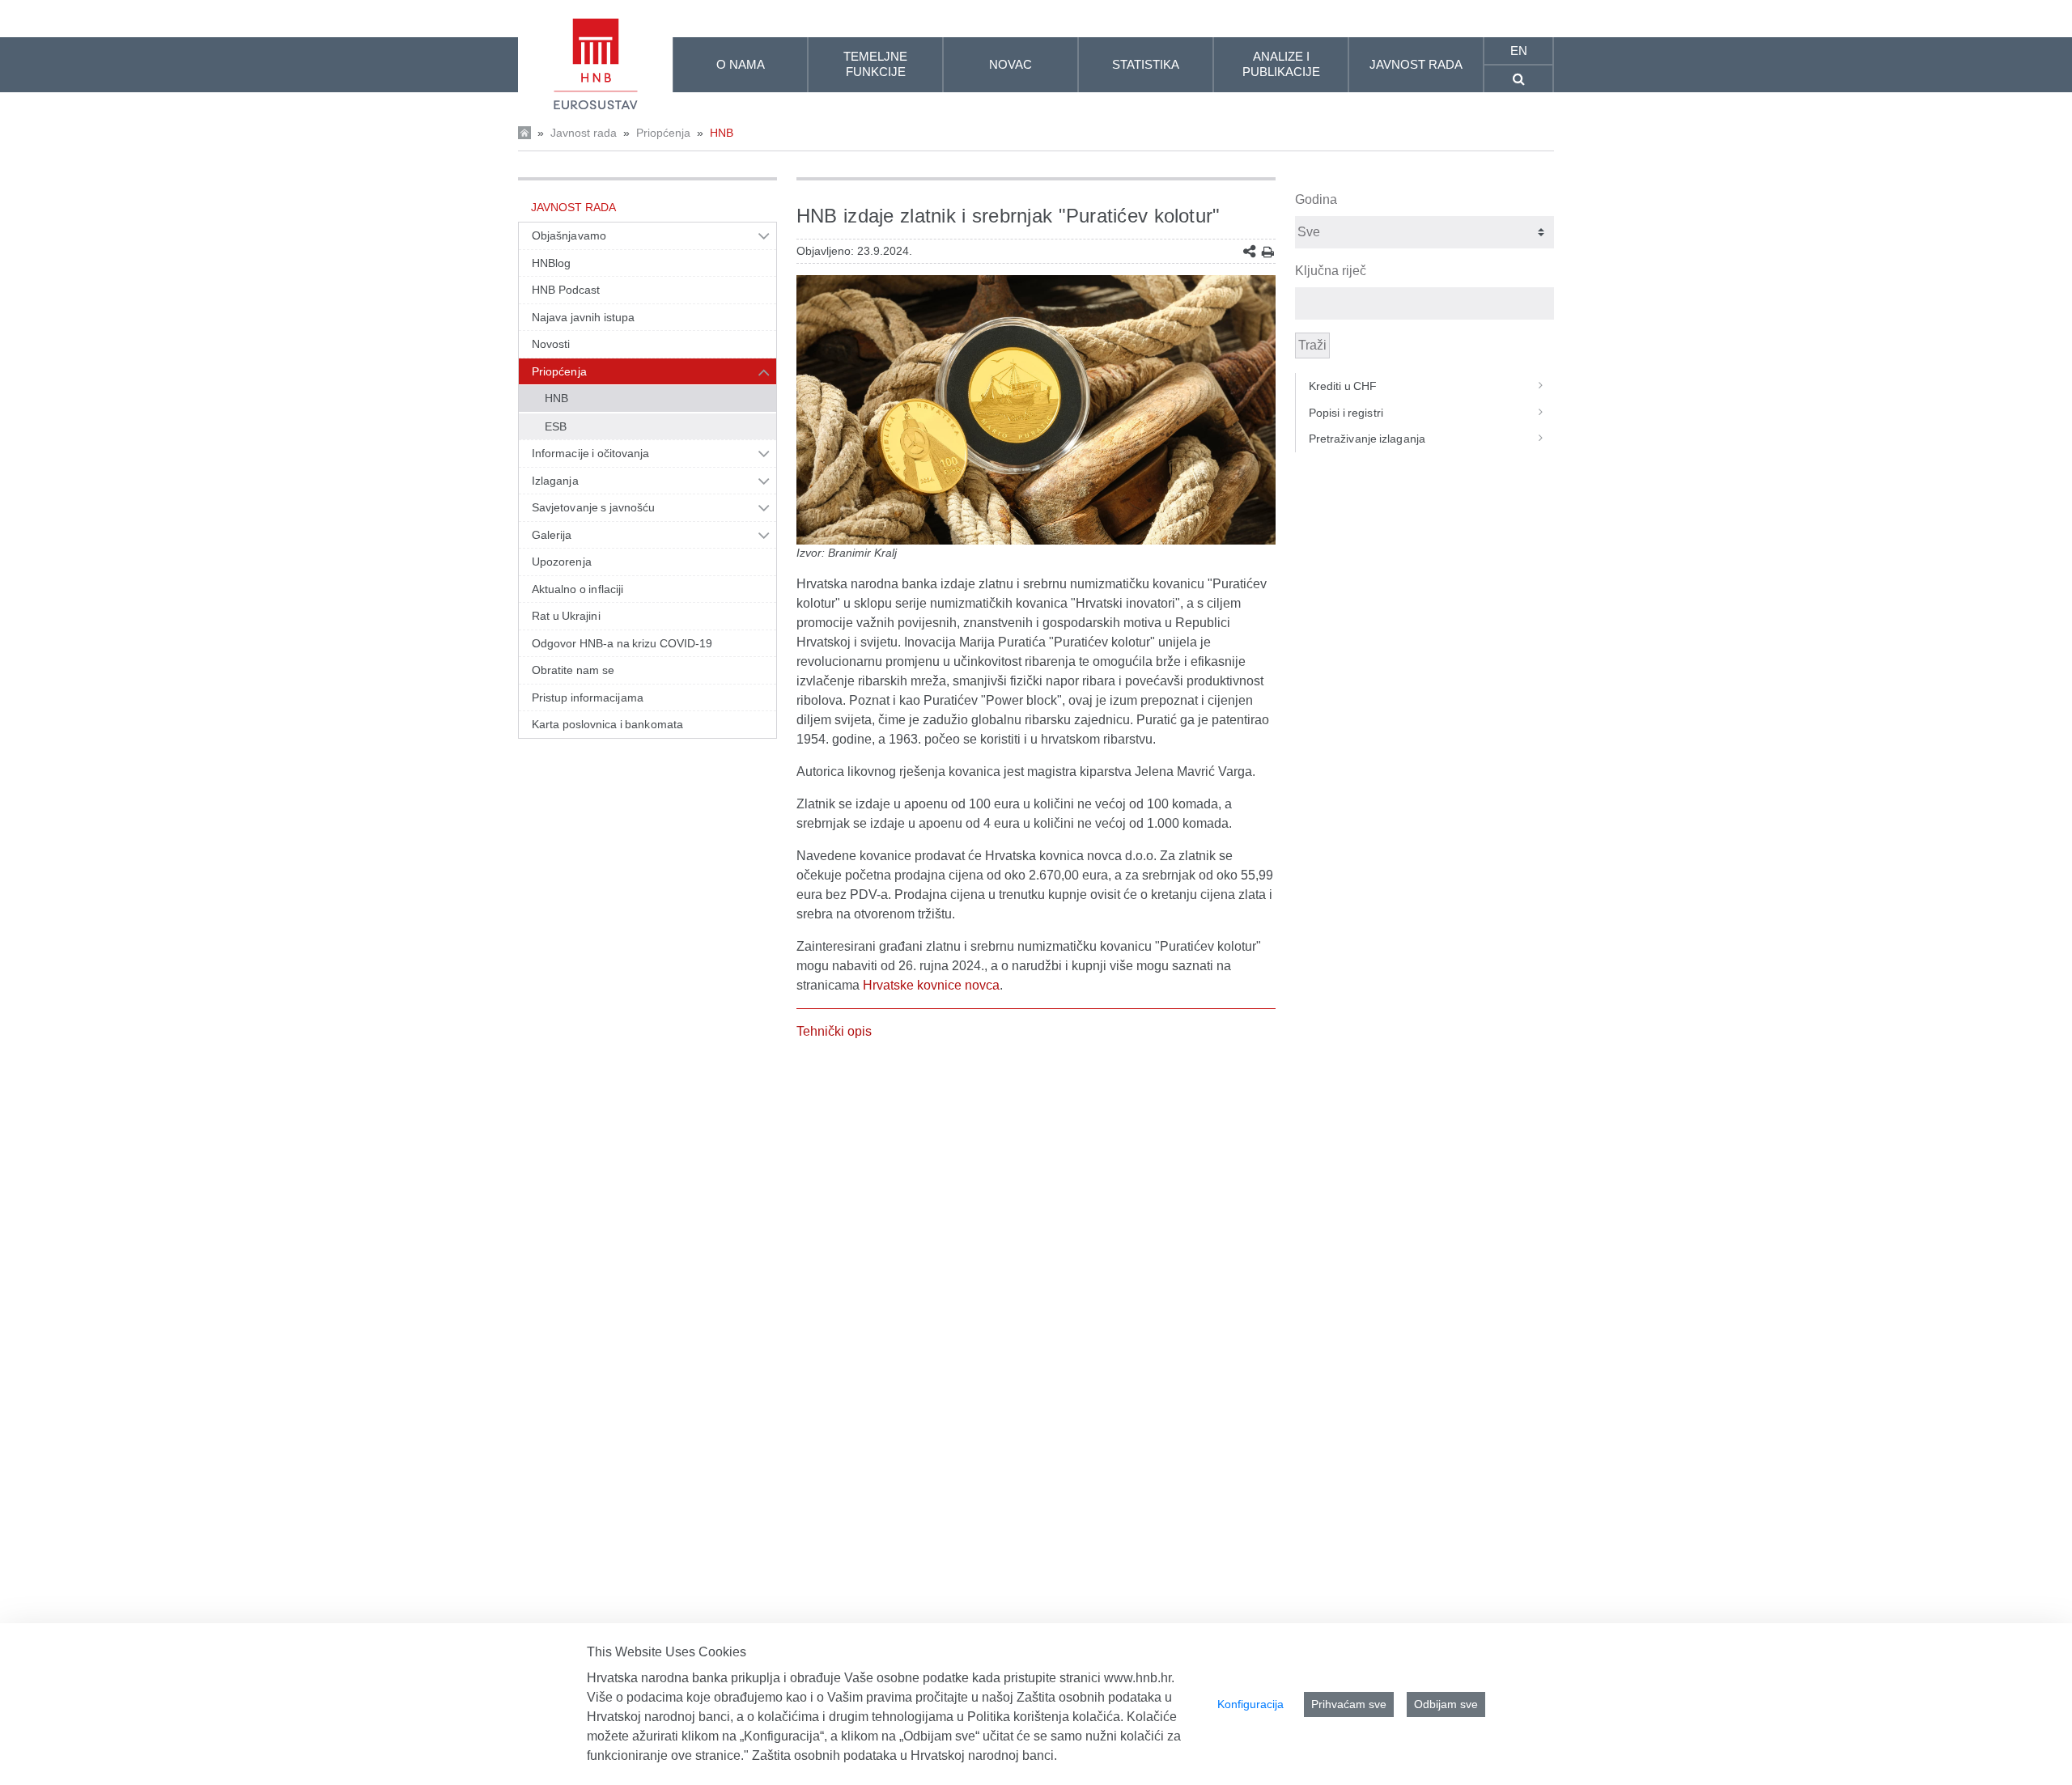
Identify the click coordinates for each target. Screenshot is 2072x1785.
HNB (722, 133)
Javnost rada (584, 133)
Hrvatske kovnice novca (931, 985)
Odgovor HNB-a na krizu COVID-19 (622, 643)
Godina (1316, 199)
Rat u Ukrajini (566, 616)
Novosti (551, 344)
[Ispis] (1268, 252)
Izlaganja (555, 481)
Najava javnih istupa (583, 317)
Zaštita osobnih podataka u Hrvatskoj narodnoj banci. (904, 1755)
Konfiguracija (1250, 1704)
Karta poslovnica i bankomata (607, 724)
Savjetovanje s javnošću (593, 507)
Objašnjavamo (569, 235)
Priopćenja (663, 133)
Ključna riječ (1331, 271)
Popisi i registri (1346, 413)
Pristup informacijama (588, 697)
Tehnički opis (834, 1031)
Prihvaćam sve (1349, 1704)
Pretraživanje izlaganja (1367, 439)
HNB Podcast (566, 290)
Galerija (552, 535)
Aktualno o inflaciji (577, 589)
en (1519, 51)
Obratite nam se (573, 670)
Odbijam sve (1446, 1704)
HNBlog (551, 263)
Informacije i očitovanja (590, 453)
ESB (556, 426)
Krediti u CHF (1343, 386)
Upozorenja (562, 562)
